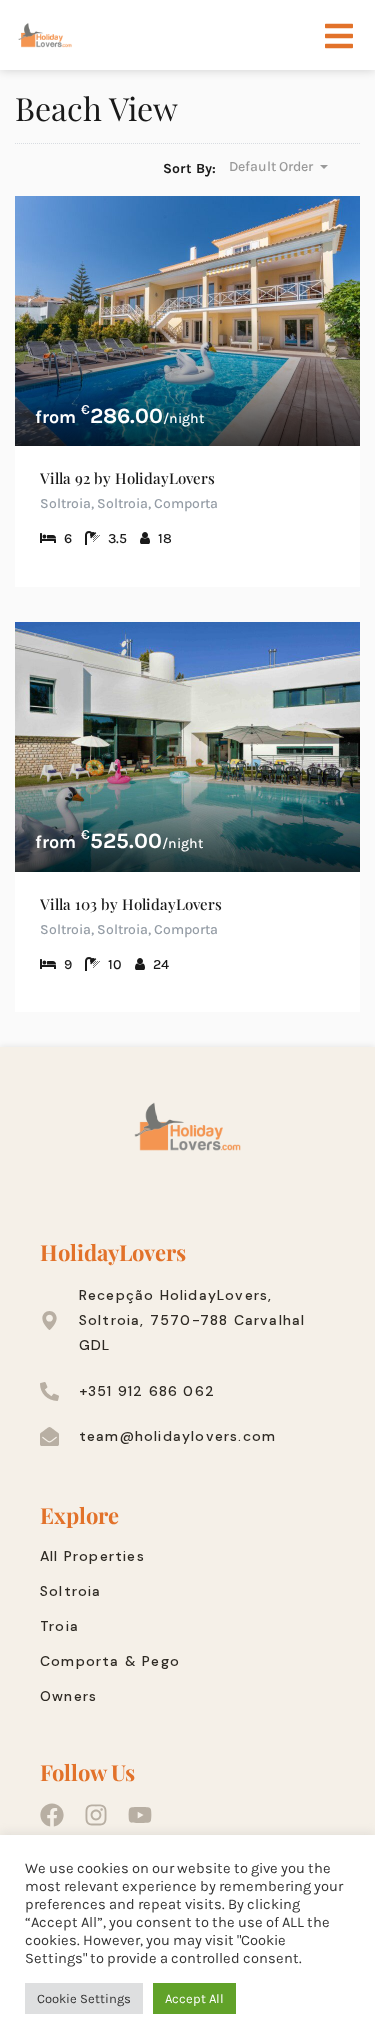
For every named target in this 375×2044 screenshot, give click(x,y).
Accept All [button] (194, 1998)
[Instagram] (96, 1815)
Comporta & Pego (110, 1661)
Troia (59, 1626)
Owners (68, 1696)
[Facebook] (52, 1815)
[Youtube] (140, 1815)
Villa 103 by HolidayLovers (131, 904)
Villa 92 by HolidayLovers (127, 478)
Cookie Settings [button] (84, 1998)
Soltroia (71, 1591)
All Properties (92, 1556)
